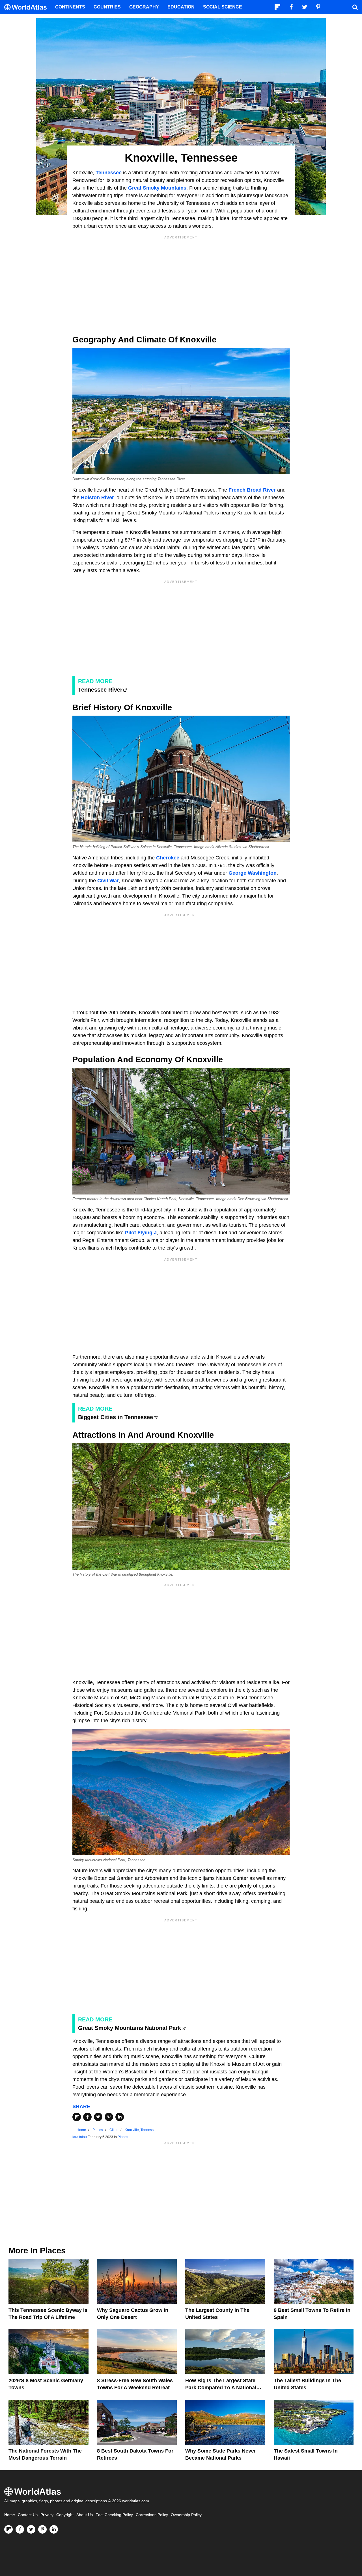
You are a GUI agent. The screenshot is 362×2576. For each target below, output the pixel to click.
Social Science (223, 7)
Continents (70, 7)
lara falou (80, 2137)
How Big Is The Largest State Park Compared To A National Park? (221, 2388)
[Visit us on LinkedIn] (54, 2529)
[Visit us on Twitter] (31, 2529)
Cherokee (168, 858)
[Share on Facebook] (87, 2117)
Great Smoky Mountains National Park (130, 2028)
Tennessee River (100, 690)
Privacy (47, 2515)
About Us (85, 2515)
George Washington (253, 873)
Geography (144, 7)
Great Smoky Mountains (157, 188)
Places (123, 2137)
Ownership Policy (186, 2515)
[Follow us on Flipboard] (8, 2529)
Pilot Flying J (141, 1233)
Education (181, 7)
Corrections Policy (152, 2515)
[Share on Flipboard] (77, 2117)
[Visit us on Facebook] (20, 2529)
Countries (107, 7)
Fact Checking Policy (114, 2515)
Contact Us (28, 2515)
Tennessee (109, 173)
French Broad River (252, 490)
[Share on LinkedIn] (120, 2117)
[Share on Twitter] (98, 2117)
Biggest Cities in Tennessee (116, 1417)
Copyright (65, 2515)
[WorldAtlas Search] (355, 7)
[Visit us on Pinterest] (42, 2529)
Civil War (108, 881)
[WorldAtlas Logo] (28, 7)
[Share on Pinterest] (109, 2117)
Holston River (97, 498)
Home (10, 2515)
